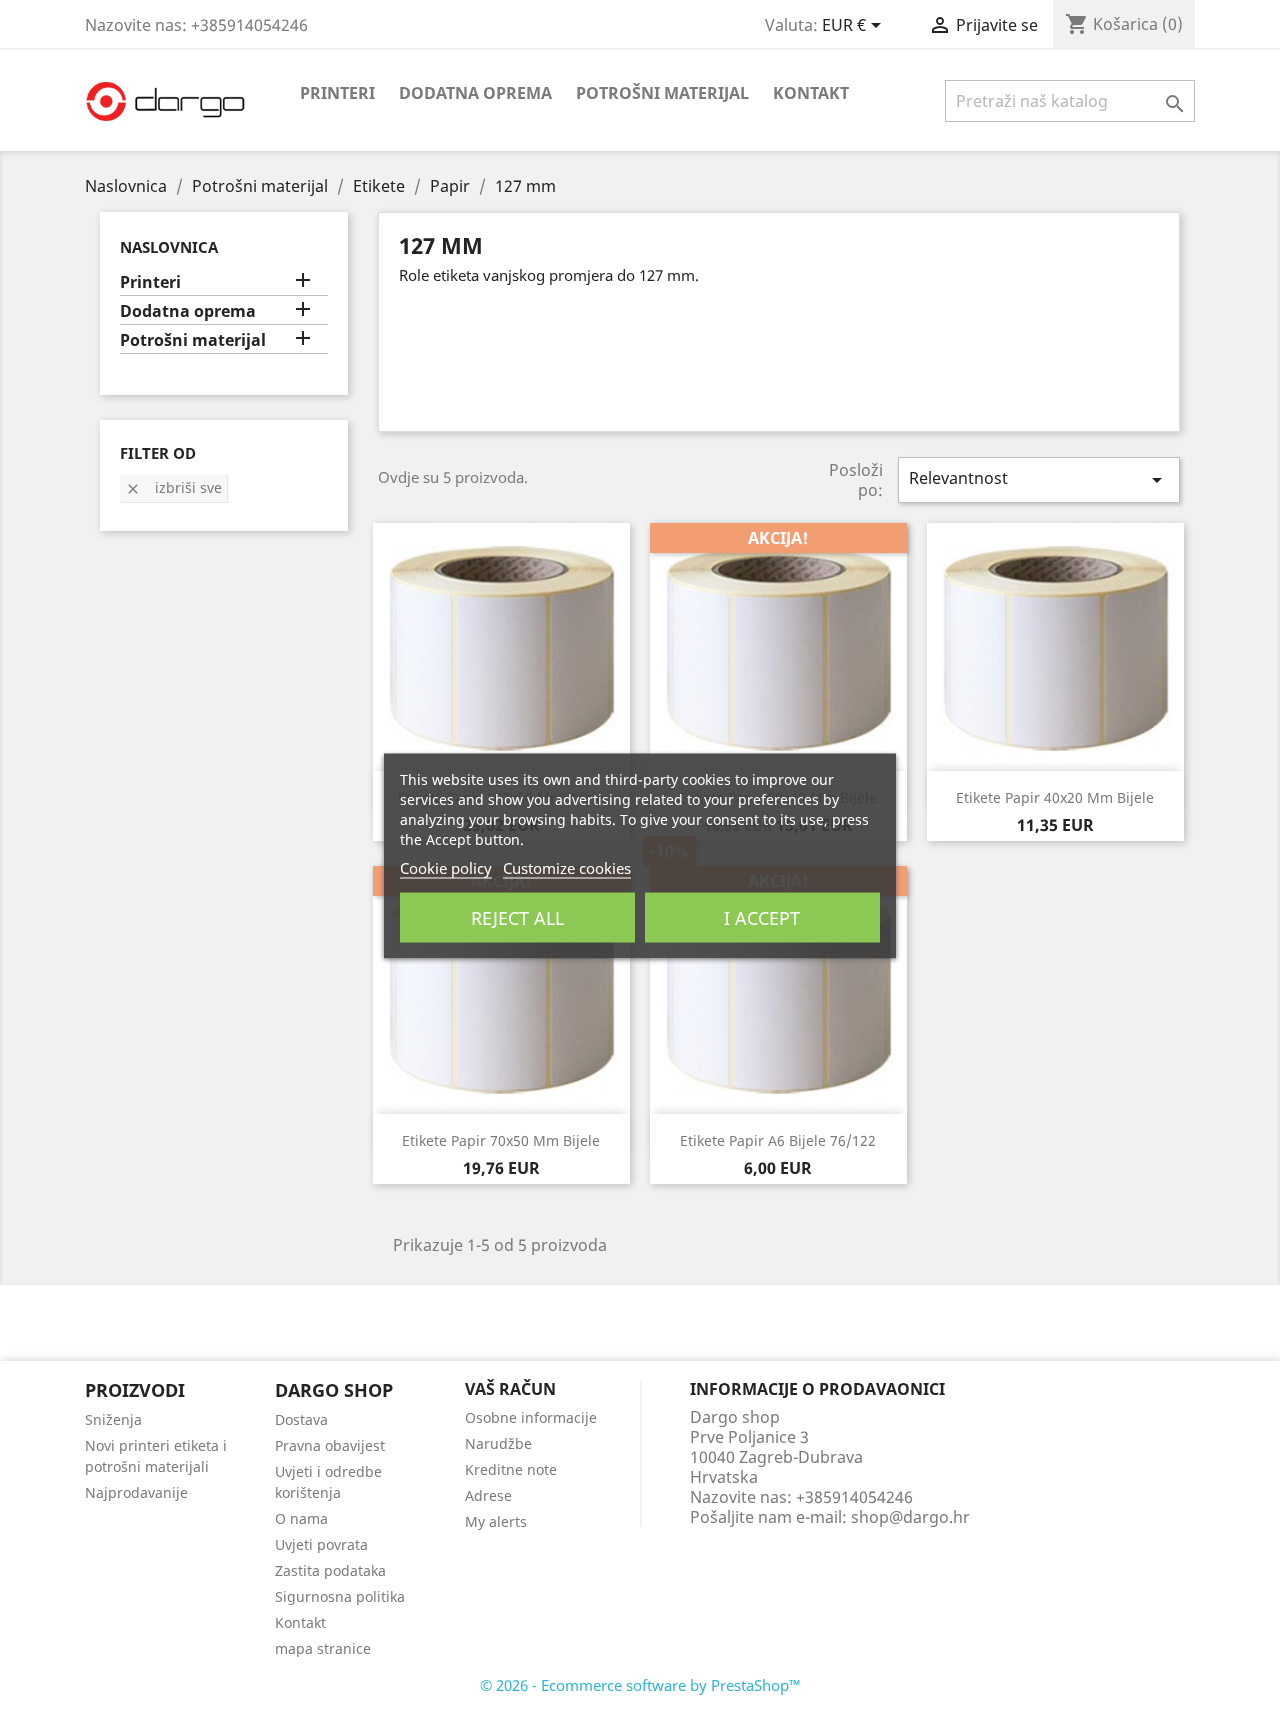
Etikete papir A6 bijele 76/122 (778, 1140)
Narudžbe (498, 1443)
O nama (301, 1518)
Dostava (301, 1419)
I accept (762, 917)
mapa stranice (323, 1648)
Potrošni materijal (662, 93)
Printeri (337, 93)
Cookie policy (446, 867)
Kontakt (811, 93)
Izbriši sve (173, 487)
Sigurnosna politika (340, 1596)
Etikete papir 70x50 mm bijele (501, 1140)
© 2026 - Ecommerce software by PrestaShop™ (640, 1685)
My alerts (496, 1521)
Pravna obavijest (330, 1445)
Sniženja (113, 1419)
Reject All (517, 917)
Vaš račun (510, 1389)
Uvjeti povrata (321, 1544)
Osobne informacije (531, 1417)
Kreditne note (511, 1469)
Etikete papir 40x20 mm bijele (1055, 797)
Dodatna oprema (475, 93)
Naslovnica (169, 247)
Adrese (488, 1495)
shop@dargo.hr (910, 1517)
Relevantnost (1039, 479)
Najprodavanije (136, 1492)
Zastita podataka (330, 1570)
